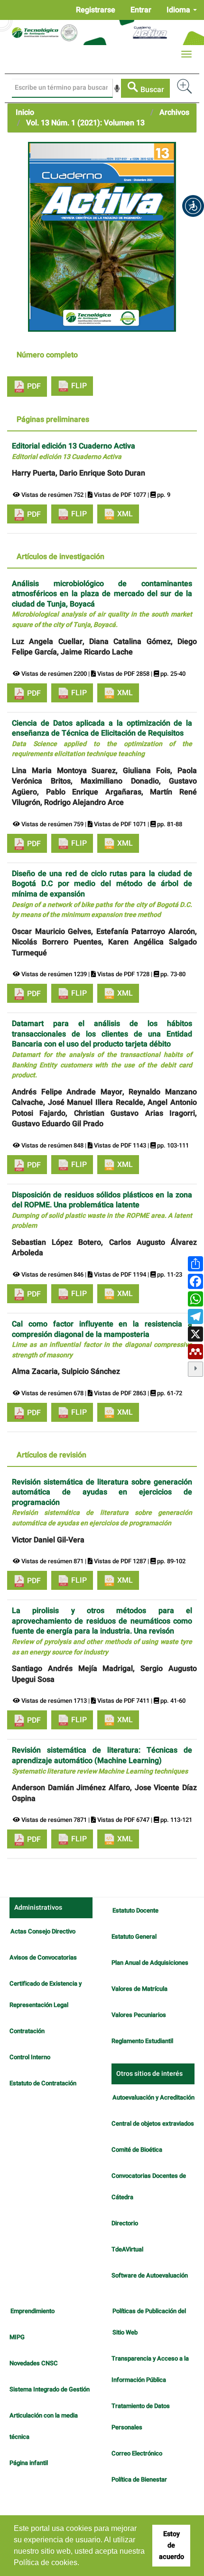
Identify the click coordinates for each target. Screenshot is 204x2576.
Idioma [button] (179, 10)
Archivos (174, 112)
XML (124, 514)
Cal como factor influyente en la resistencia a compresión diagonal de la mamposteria (102, 1339)
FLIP (78, 386)
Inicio (25, 112)
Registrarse (96, 10)
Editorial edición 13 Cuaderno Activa (74, 451)
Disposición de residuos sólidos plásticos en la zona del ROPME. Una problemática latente (102, 1210)
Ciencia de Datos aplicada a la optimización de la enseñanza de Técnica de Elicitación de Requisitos (102, 738)
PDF (33, 386)
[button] (193, 206)
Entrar (141, 10)
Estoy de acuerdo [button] (172, 2545)
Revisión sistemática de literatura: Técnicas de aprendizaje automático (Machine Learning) (102, 1760)
